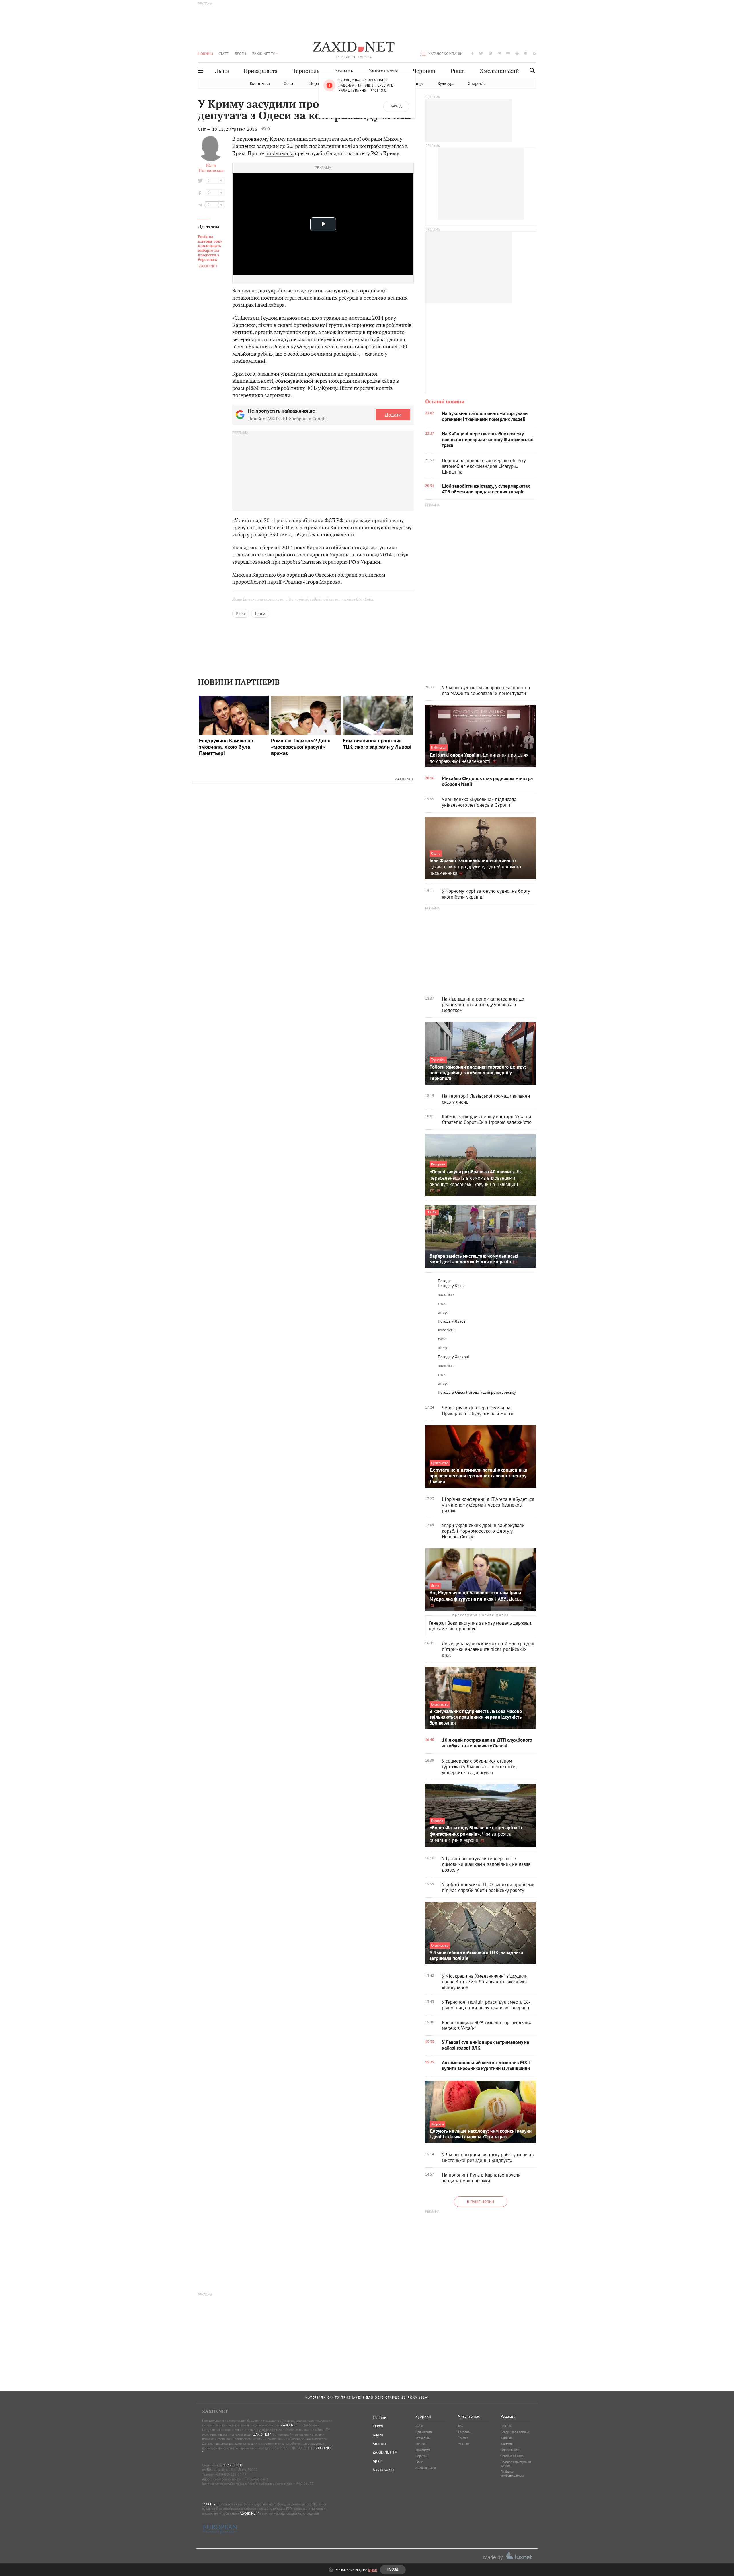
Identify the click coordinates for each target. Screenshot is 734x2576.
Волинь (344, 71)
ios (526, 53)
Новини (205, 54)
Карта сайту (383, 2469)
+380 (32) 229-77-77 (231, 2474)
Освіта (290, 84)
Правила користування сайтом (516, 2464)
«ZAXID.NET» (233, 2465)
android (517, 53)
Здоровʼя (476, 84)
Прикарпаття (261, 71)
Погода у (451, 1286)
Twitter (463, 2438)
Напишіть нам (510, 2450)
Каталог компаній (446, 54)
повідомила (279, 153)
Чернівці (424, 71)
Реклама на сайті (512, 2456)
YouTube (464, 2444)
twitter (481, 53)
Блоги (240, 54)
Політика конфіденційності (513, 2474)
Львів (222, 71)
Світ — (205, 129)
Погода (444, 1281)
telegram (499, 53)
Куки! (373, 2570)
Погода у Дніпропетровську (491, 1392)
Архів (378, 2461)
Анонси (379, 2444)
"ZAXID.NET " (289, 2425)
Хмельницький (499, 71)
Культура (446, 84)
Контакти (507, 2444)
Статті (224, 54)
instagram (490, 53)
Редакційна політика (515, 2432)
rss (535, 53)
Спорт (418, 84)
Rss (461, 2426)
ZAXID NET (354, 48)
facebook (473, 53)
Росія (241, 614)
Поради (317, 84)
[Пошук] (531, 70)
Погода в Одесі (451, 1392)
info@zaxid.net (257, 2479)
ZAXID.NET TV (263, 54)
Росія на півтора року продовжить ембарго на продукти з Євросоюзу (210, 248)
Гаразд (396, 106)
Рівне (458, 71)
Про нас (506, 2426)
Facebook (465, 2432)
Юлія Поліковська (211, 168)
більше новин (481, 2202)
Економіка (260, 84)
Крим (260, 614)
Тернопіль (306, 71)
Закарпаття (383, 71)
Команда (506, 2438)
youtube (508, 53)
